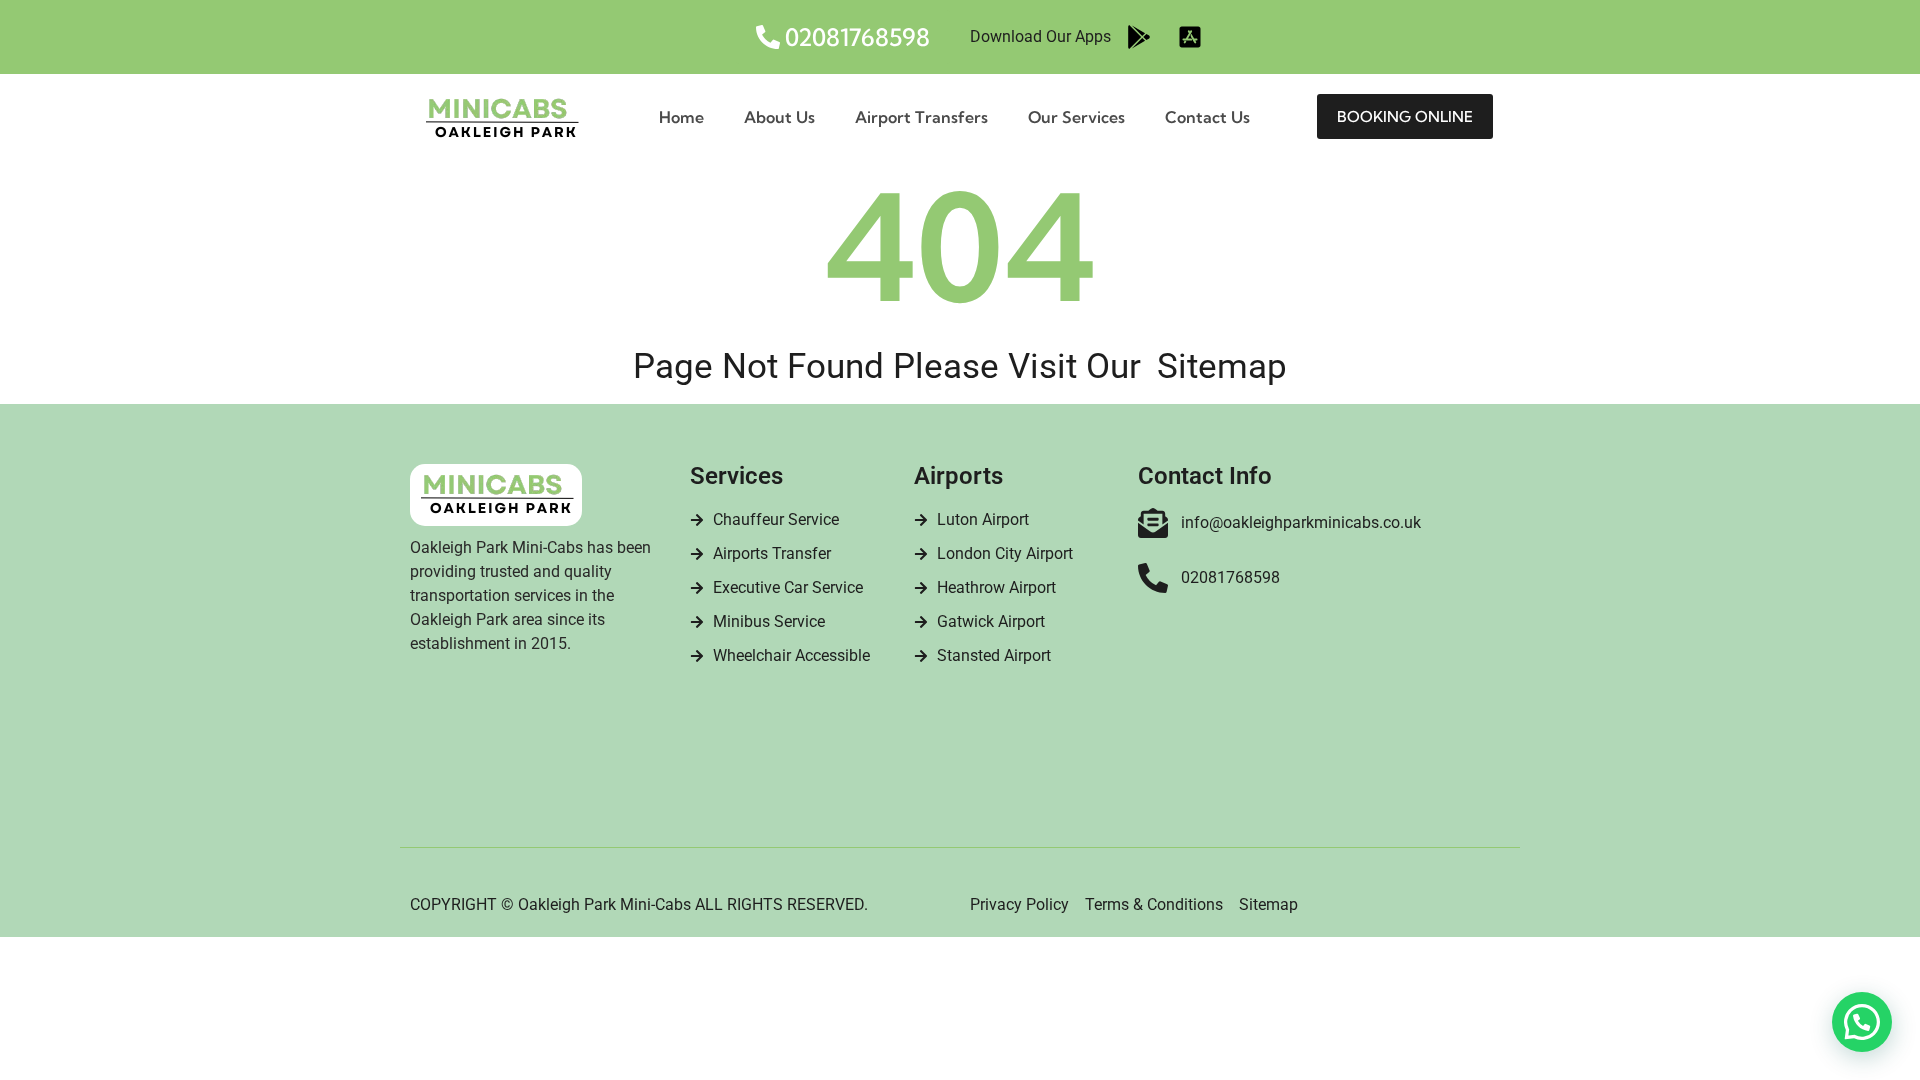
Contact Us (1207, 117)
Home (681, 117)
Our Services (1076, 117)
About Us (779, 117)
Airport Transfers (921, 117)
